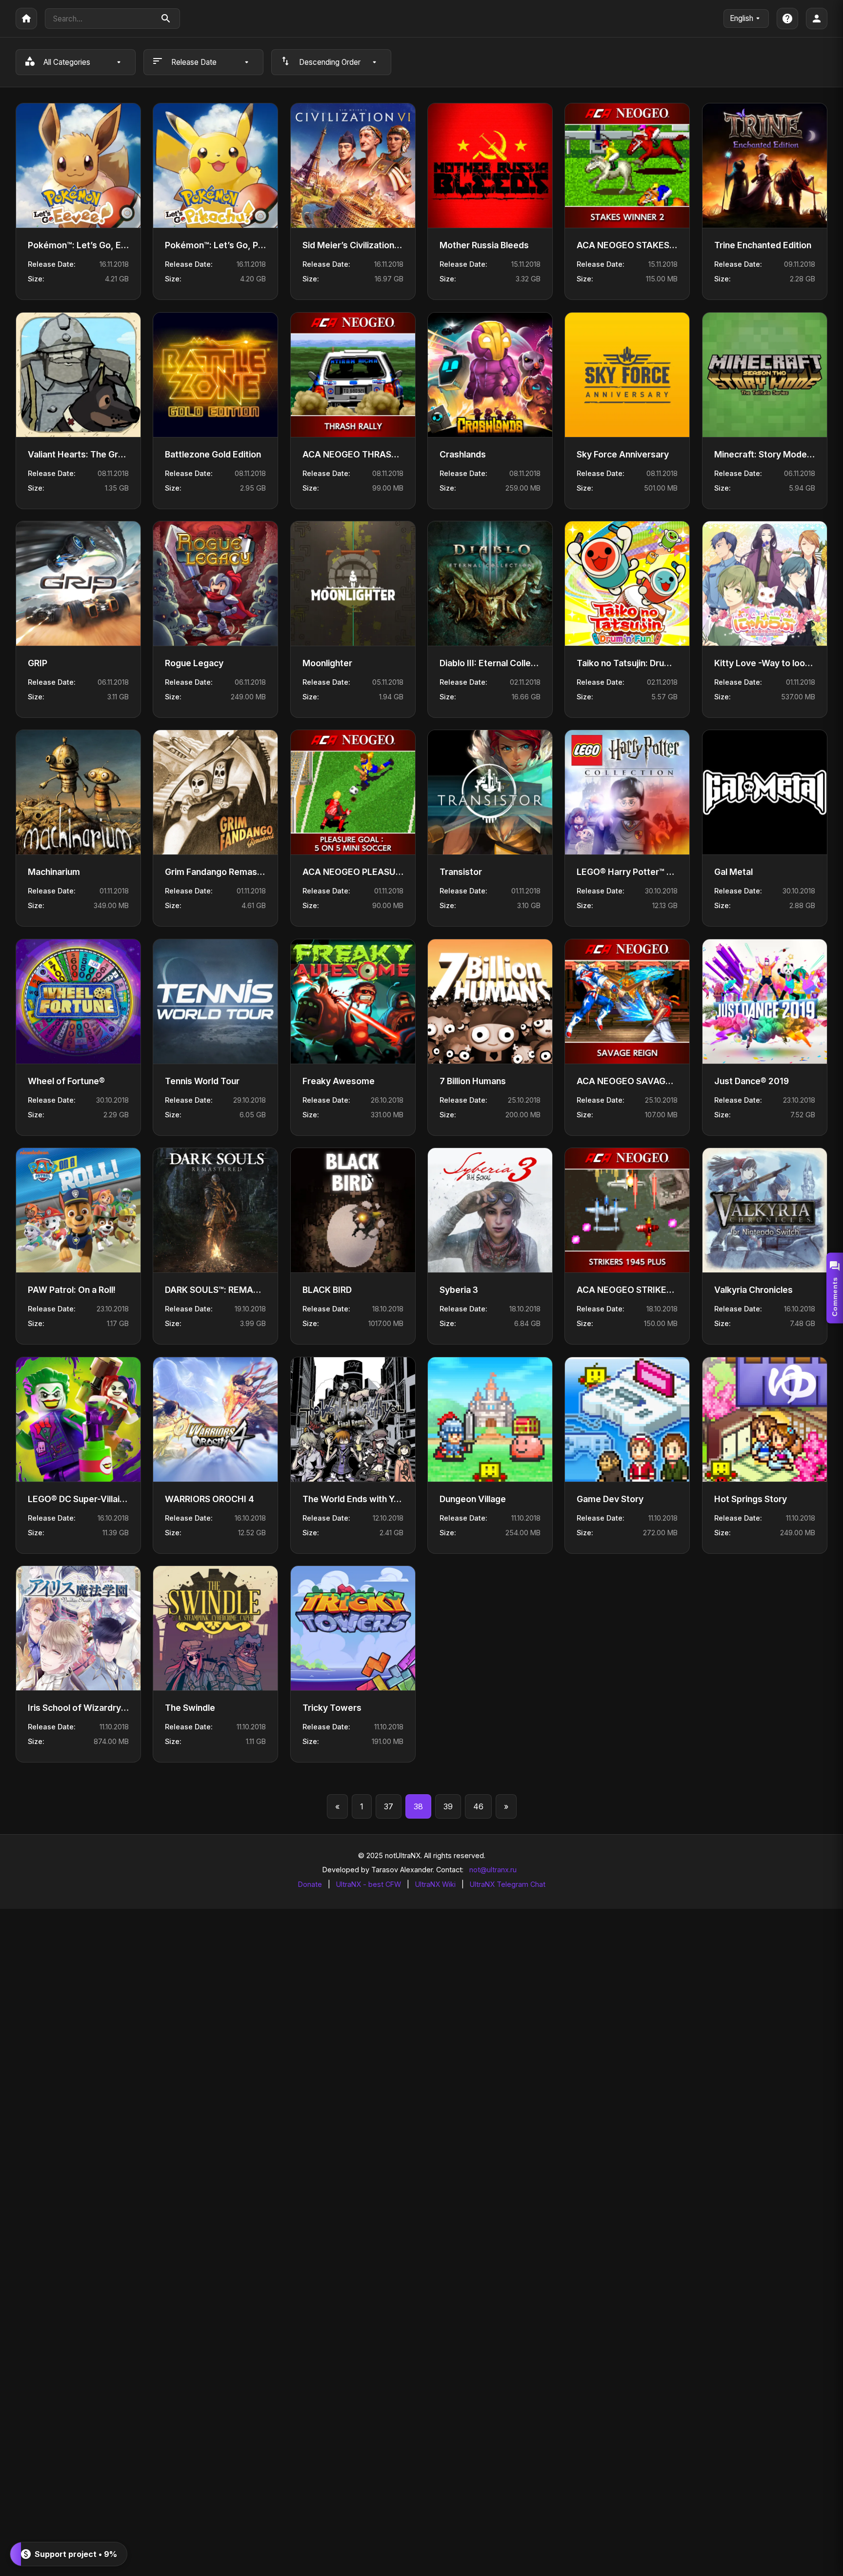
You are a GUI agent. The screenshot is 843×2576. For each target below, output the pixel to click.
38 (418, 1806)
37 (389, 1806)
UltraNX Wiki (435, 1884)
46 (478, 1806)
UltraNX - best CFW (369, 1884)
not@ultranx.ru (493, 1870)
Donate (310, 1884)
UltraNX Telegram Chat (508, 1884)
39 (448, 1806)
